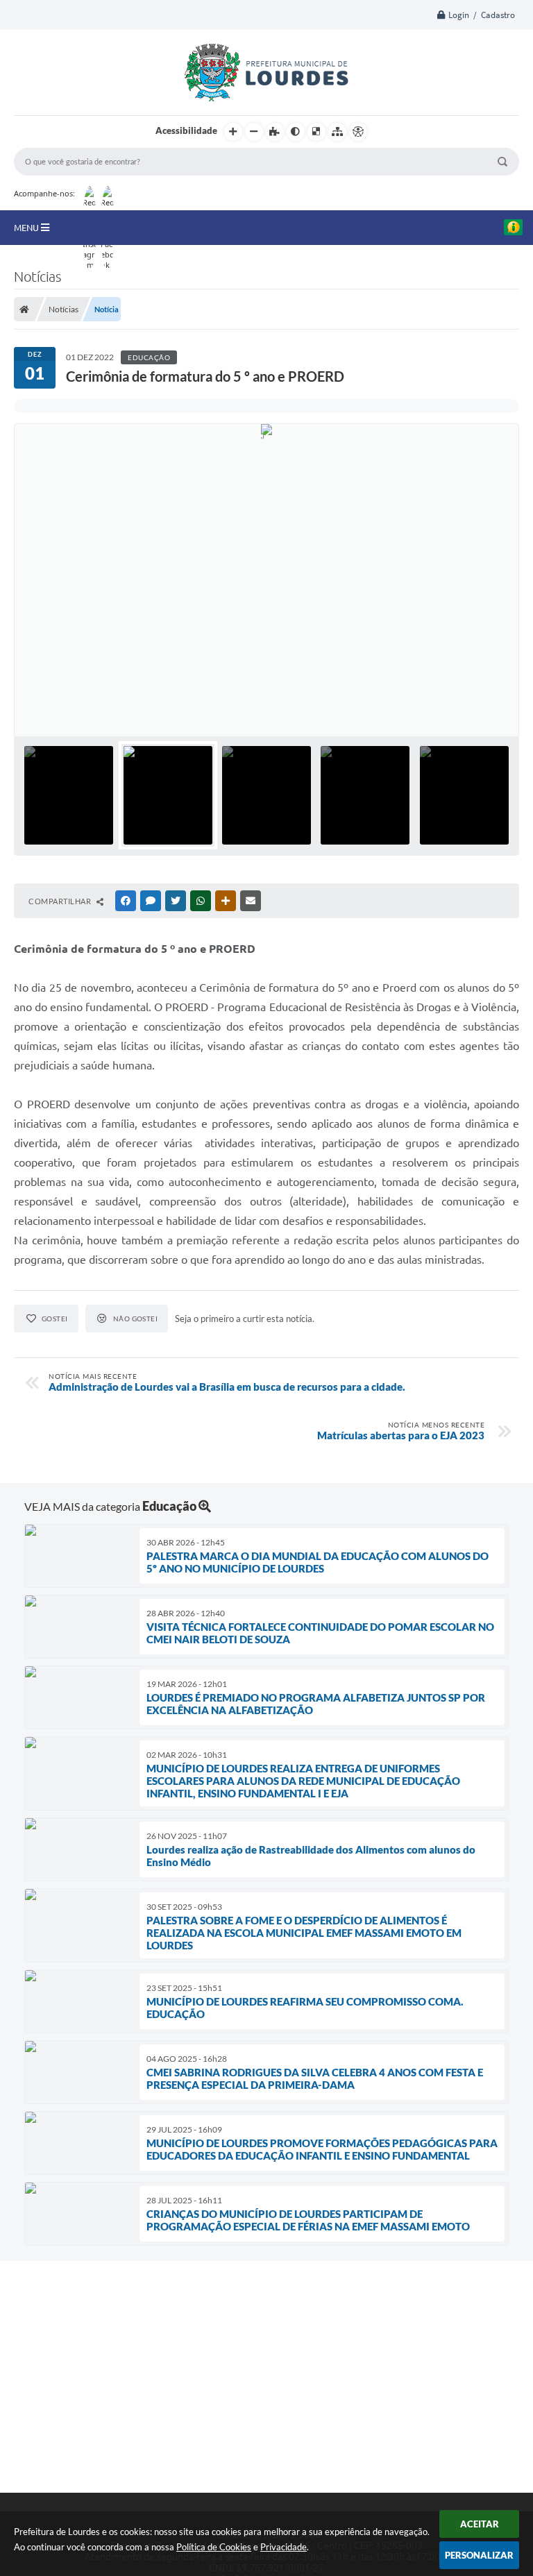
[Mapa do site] (337, 132)
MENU (27, 228)
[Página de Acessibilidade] (358, 132)
